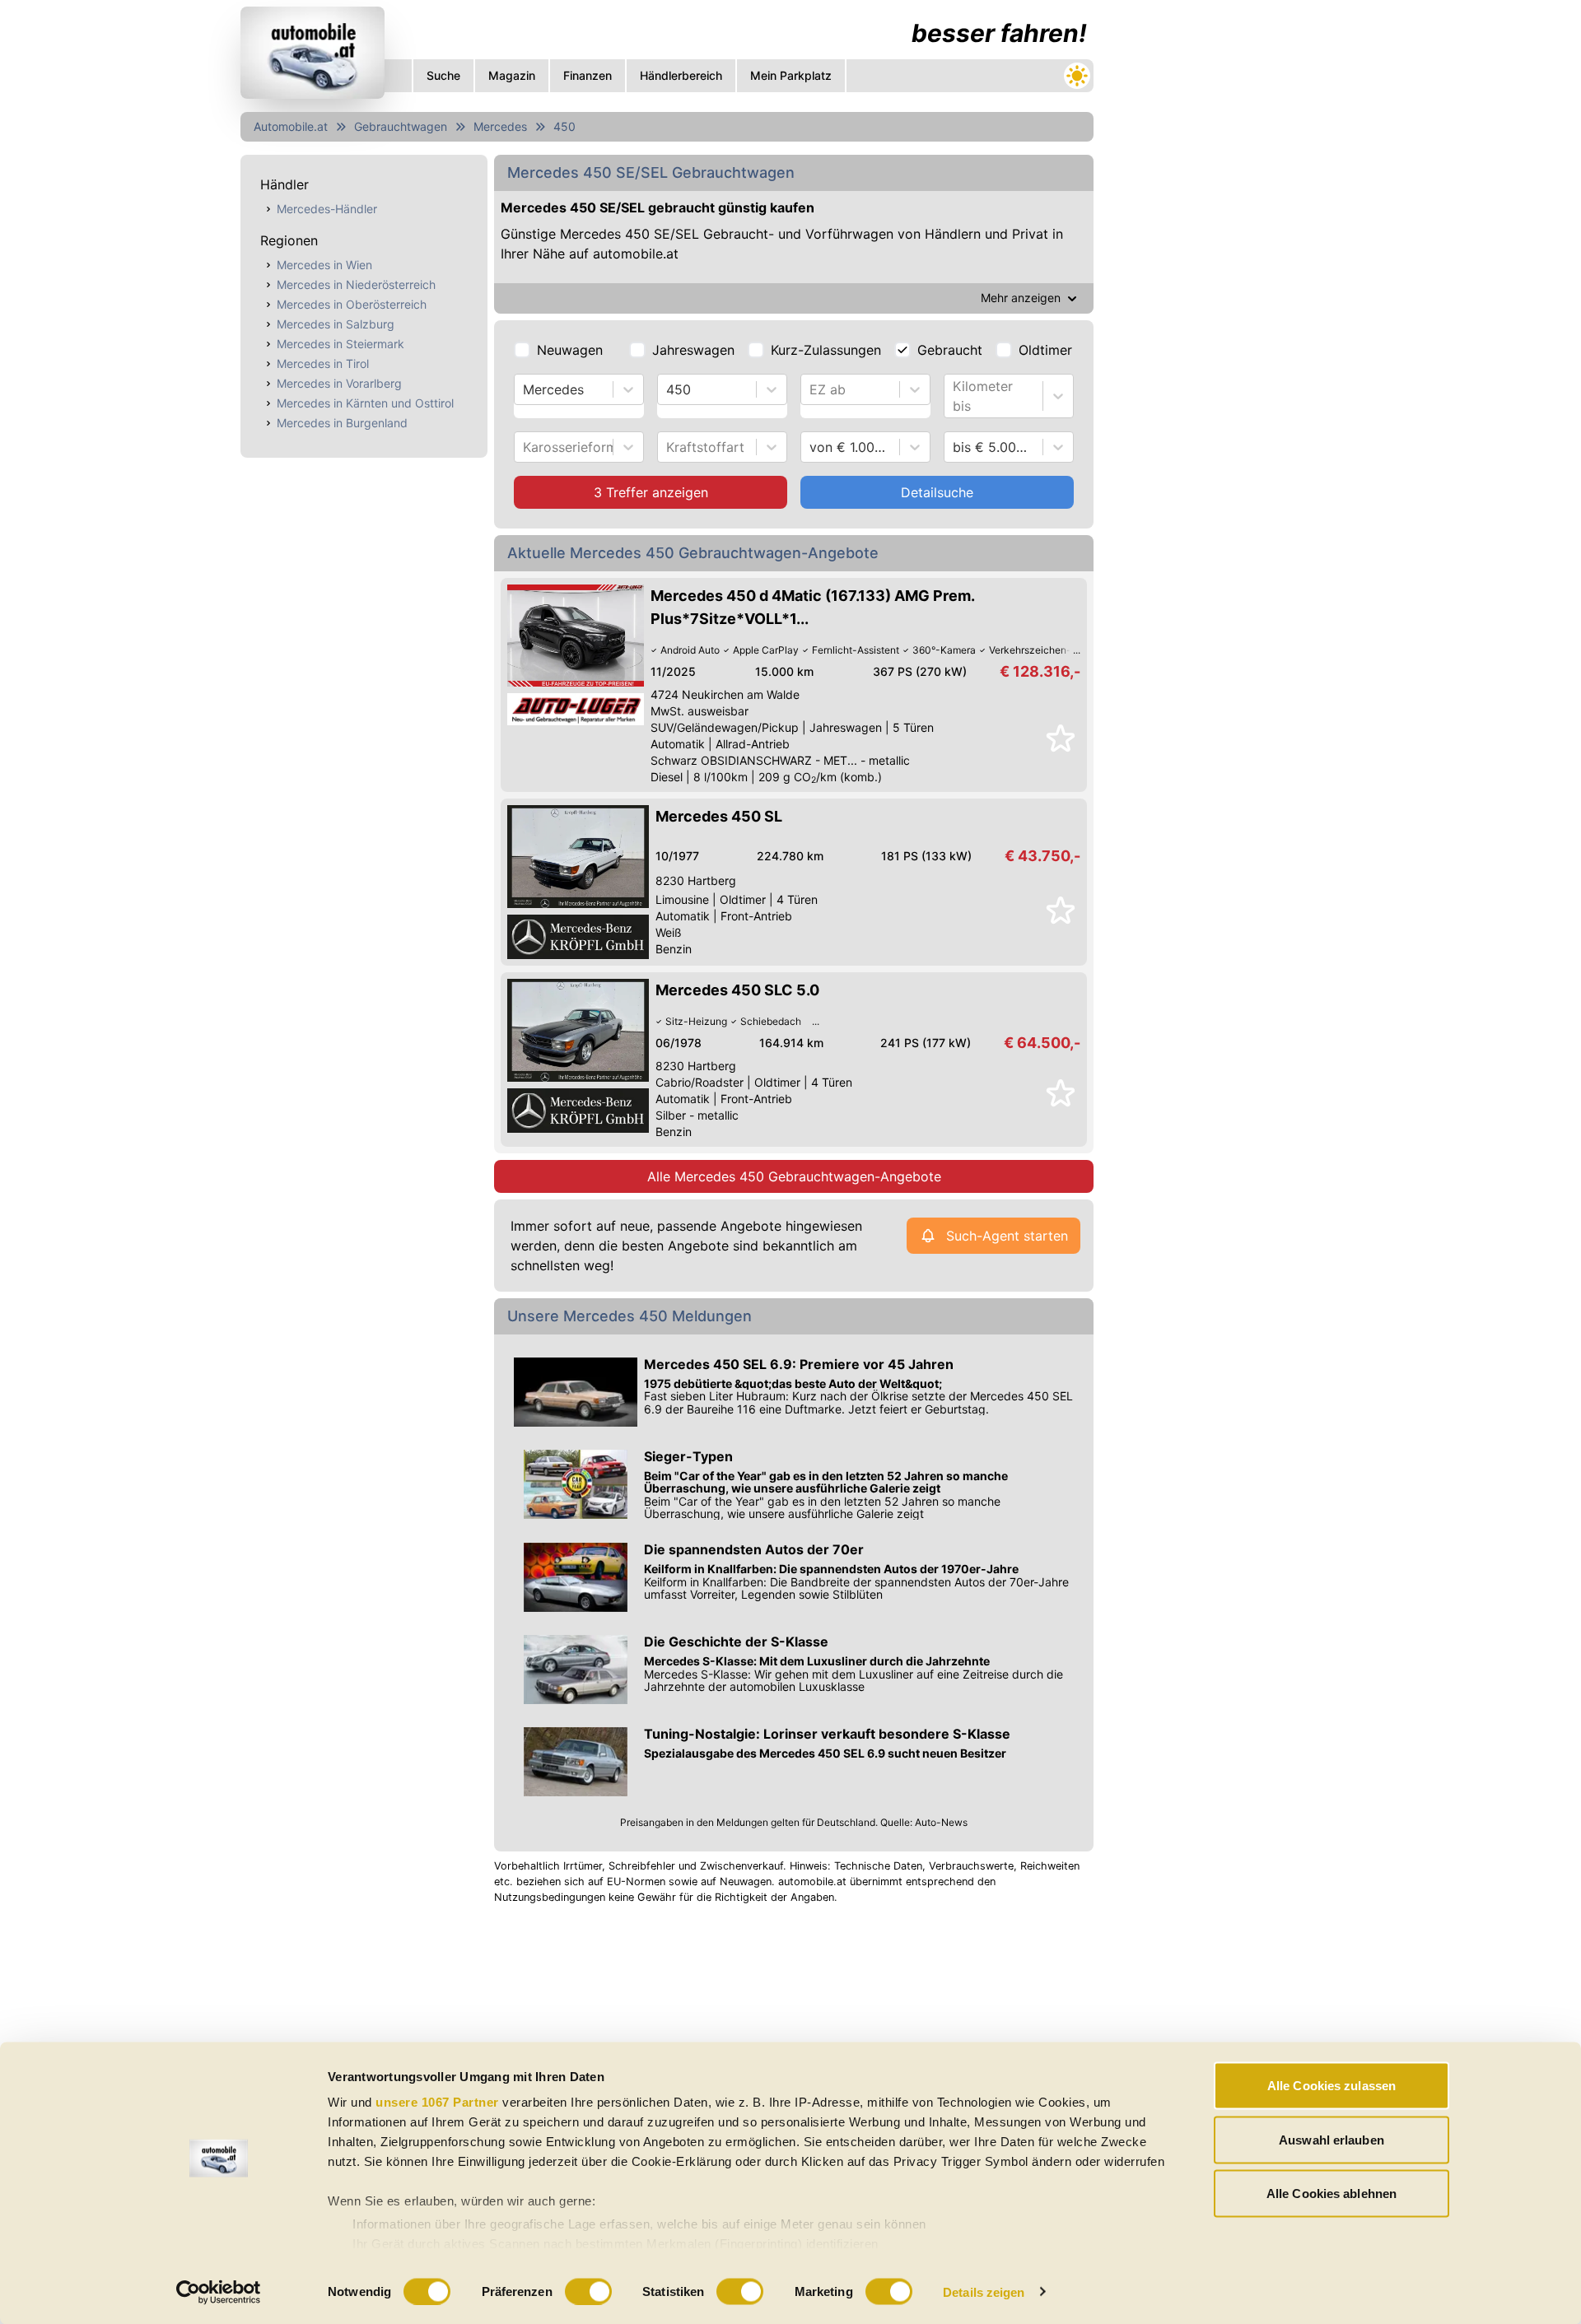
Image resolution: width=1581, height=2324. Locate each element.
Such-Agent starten (1007, 1236)
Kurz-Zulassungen (826, 350)
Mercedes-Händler (327, 209)
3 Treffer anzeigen (651, 492)
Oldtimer (1045, 350)
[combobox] (525, 389)
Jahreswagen (693, 350)
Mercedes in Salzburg (336, 324)
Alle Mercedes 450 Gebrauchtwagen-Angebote (794, 1176)
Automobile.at (291, 126)
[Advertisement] (667, 2037)
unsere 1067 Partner (437, 2102)
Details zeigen (984, 2291)
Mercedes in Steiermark (340, 344)
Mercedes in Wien (324, 265)
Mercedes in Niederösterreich (356, 284)
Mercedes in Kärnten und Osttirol (365, 403)
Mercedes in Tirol (323, 363)
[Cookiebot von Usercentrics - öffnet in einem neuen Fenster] (219, 2292)
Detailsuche (937, 492)
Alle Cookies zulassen (1331, 2086)
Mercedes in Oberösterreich (352, 304)
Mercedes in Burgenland (342, 423)
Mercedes (500, 126)
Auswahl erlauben (1331, 2139)
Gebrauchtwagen (401, 126)
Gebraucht (950, 350)
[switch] (588, 2291)
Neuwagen (570, 350)
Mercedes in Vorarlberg (339, 383)
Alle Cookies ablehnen (1331, 2194)
